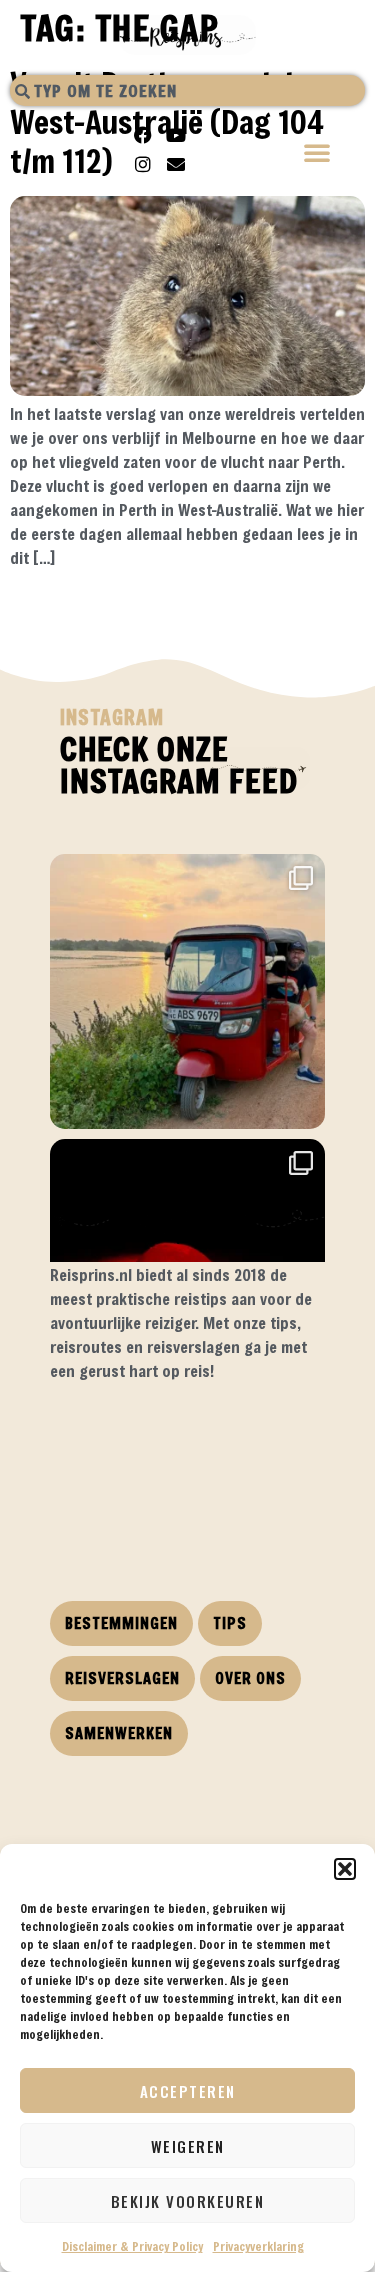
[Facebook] (143, 135)
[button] (345, 1869)
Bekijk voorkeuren (188, 2201)
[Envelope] (176, 164)
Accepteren (188, 2091)
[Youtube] (176, 135)
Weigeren (188, 2146)
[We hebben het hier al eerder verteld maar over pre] (187, 991)
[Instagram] (143, 164)
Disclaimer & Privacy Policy (132, 2246)
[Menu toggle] (318, 154)
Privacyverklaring (258, 2246)
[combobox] (187, 90)
